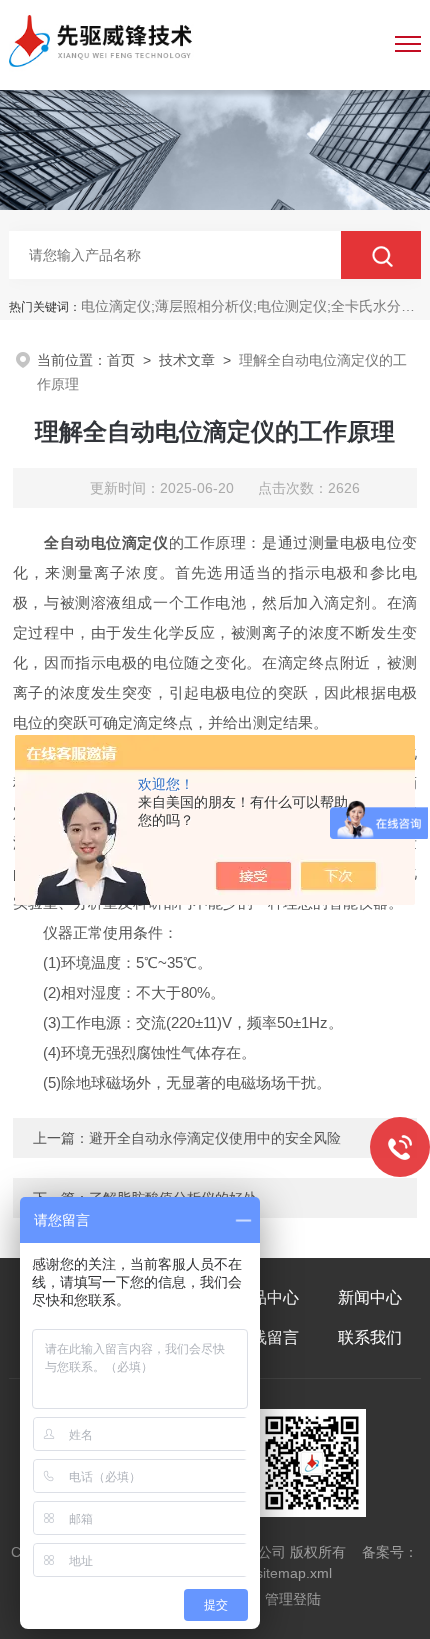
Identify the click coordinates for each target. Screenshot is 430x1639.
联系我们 (370, 1337)
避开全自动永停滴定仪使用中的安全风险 (215, 1138)
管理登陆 (293, 1599)
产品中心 (267, 1297)
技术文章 (187, 360)
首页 (121, 360)
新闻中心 (370, 1297)
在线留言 (267, 1337)
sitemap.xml (294, 1573)
